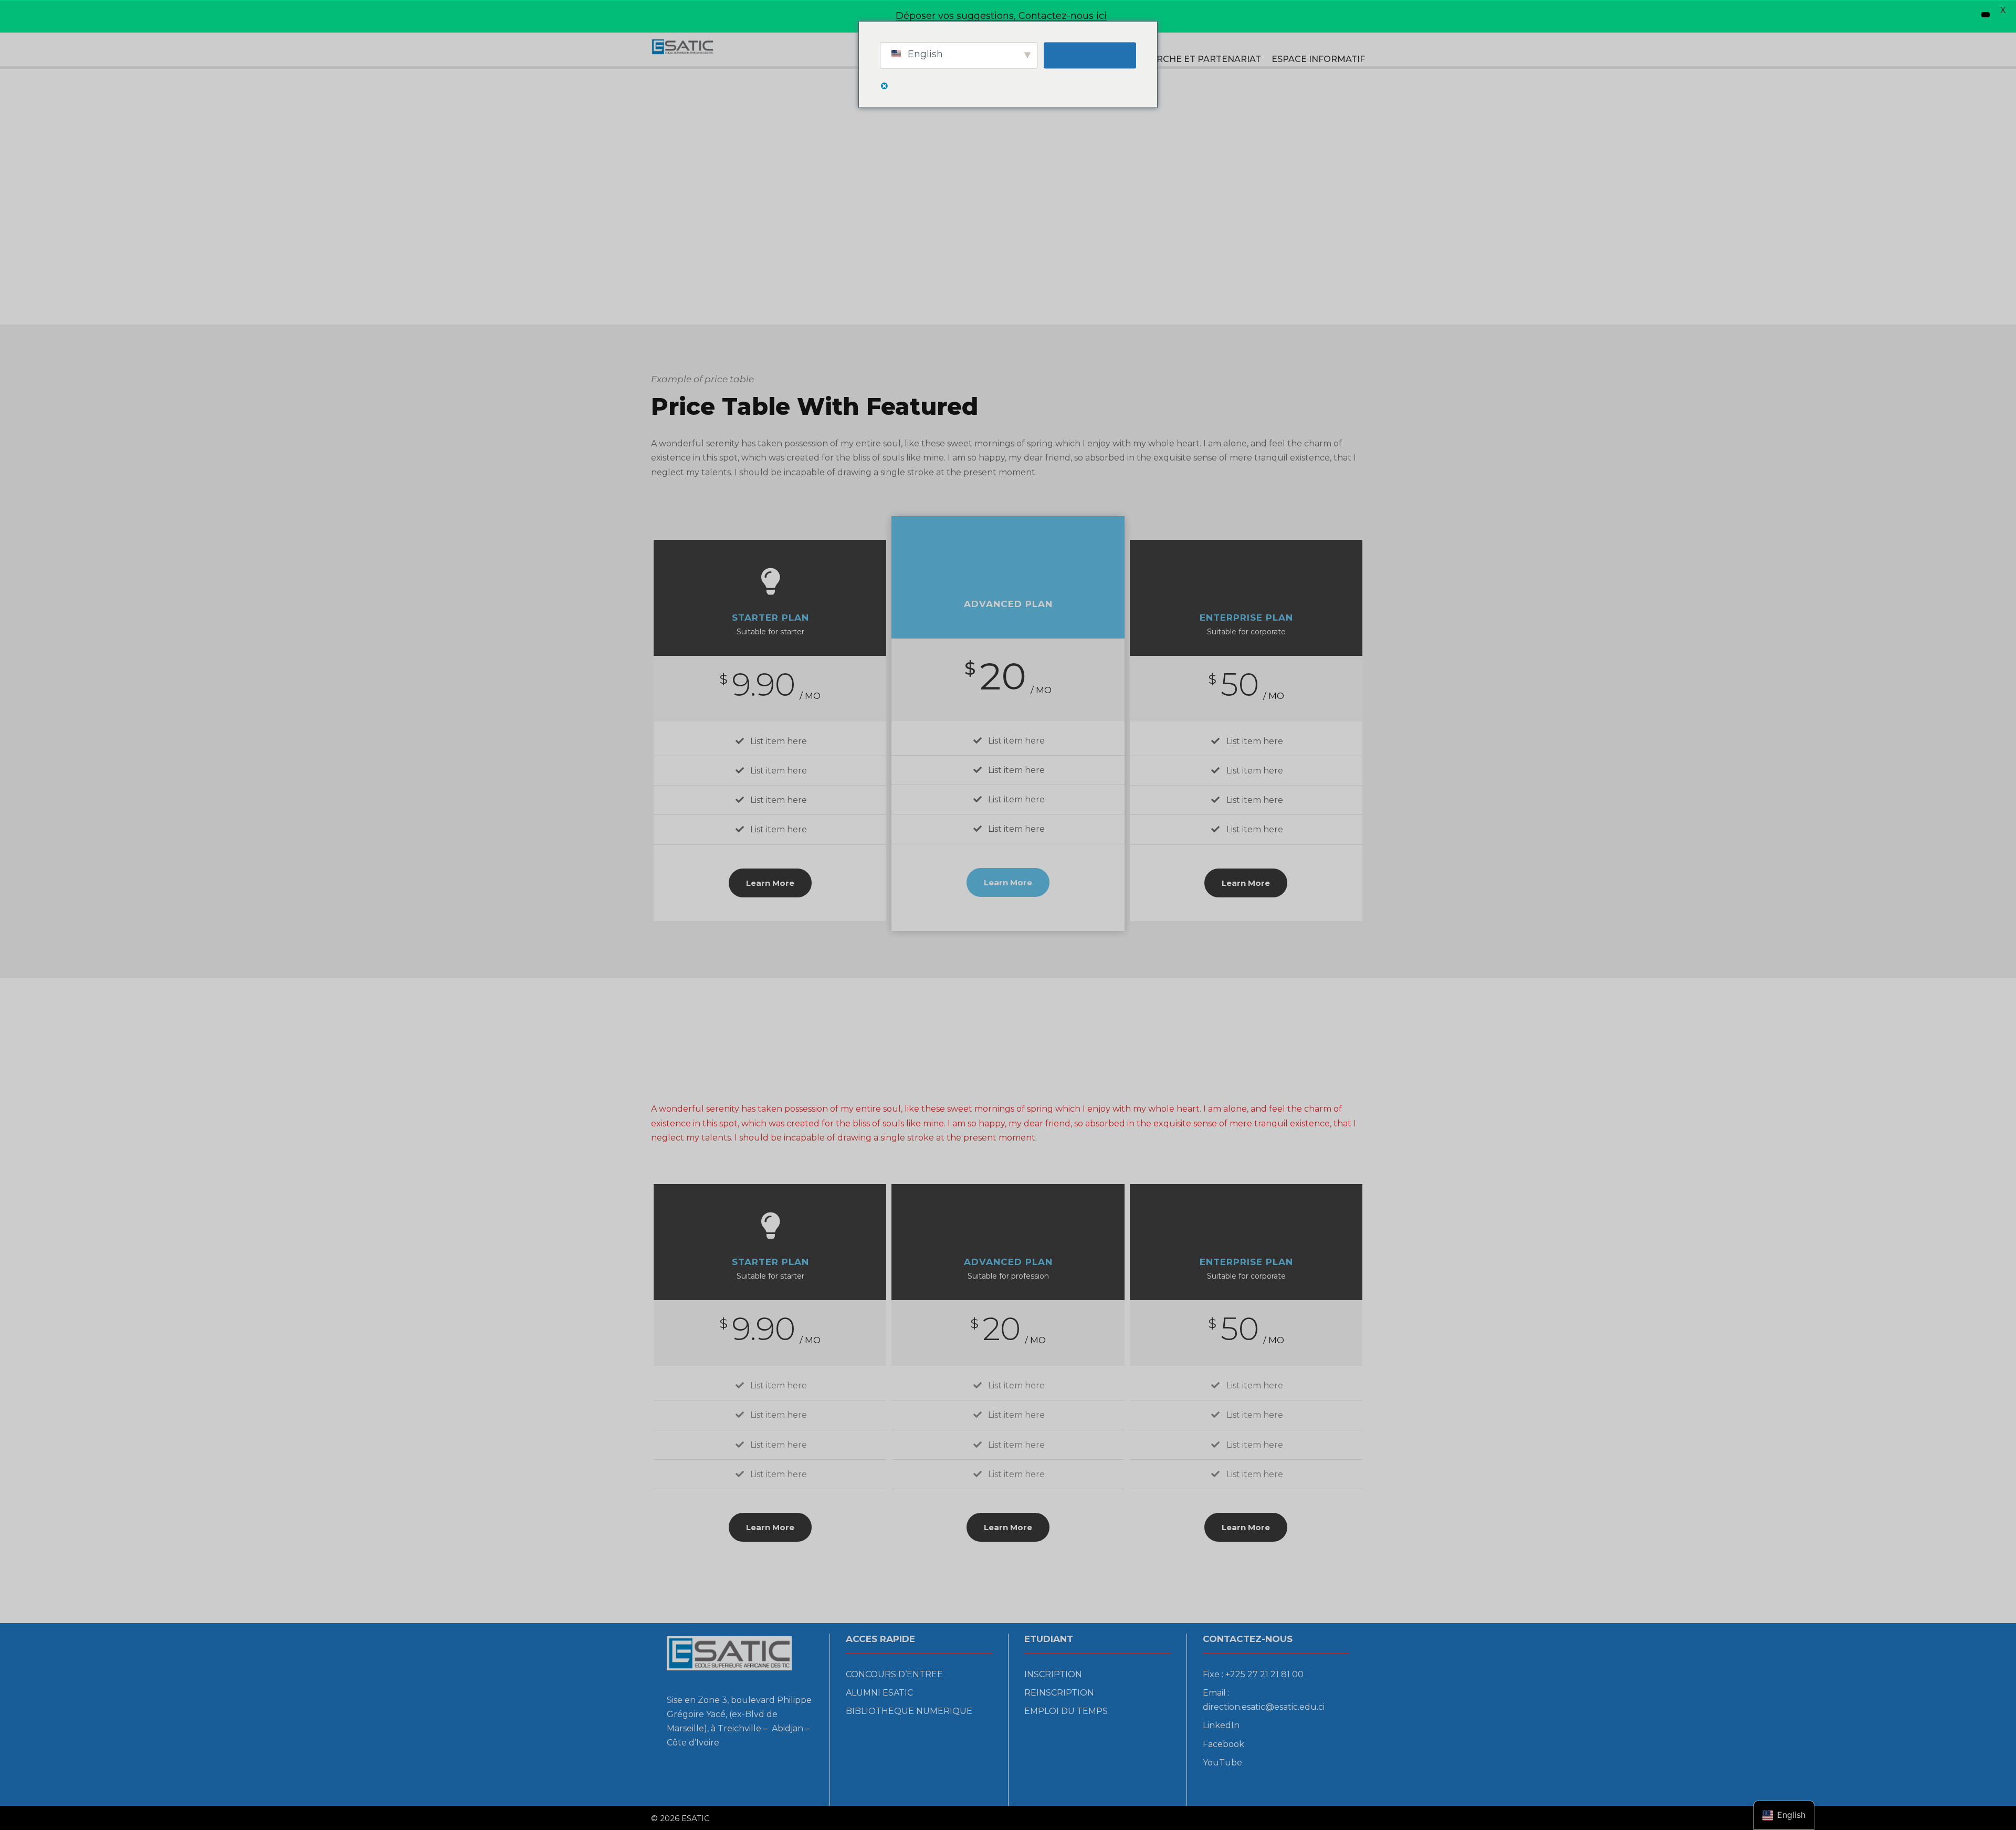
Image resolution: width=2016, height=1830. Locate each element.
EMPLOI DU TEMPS (1066, 1711)
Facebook (1224, 1744)
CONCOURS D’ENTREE (894, 1674)
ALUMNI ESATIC (879, 1693)
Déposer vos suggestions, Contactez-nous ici (1001, 16)
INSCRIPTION (1053, 1674)
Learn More (770, 883)
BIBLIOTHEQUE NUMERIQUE (909, 1711)
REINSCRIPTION (1059, 1693)
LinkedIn (1221, 1725)
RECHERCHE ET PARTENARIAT (1193, 59)
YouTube (1222, 1763)
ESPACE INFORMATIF (1318, 59)
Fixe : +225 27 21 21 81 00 (1253, 1674)
